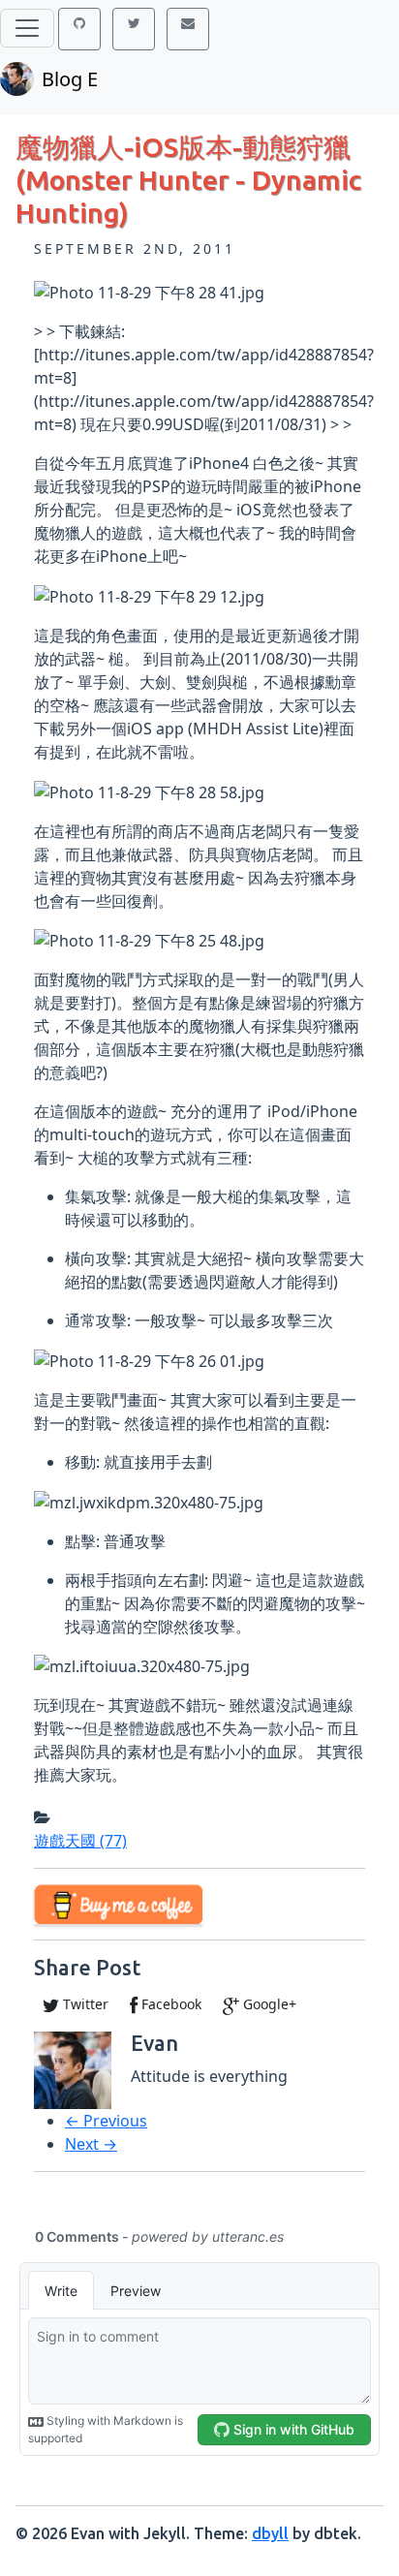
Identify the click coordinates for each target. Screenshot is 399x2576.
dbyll (270, 2533)
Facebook (169, 2004)
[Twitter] (134, 29)
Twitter (84, 2004)
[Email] (188, 29)
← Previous (106, 2121)
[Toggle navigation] (27, 28)
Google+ (268, 2004)
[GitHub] (79, 29)
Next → (91, 2144)
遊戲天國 (80, 1841)
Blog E (70, 79)
